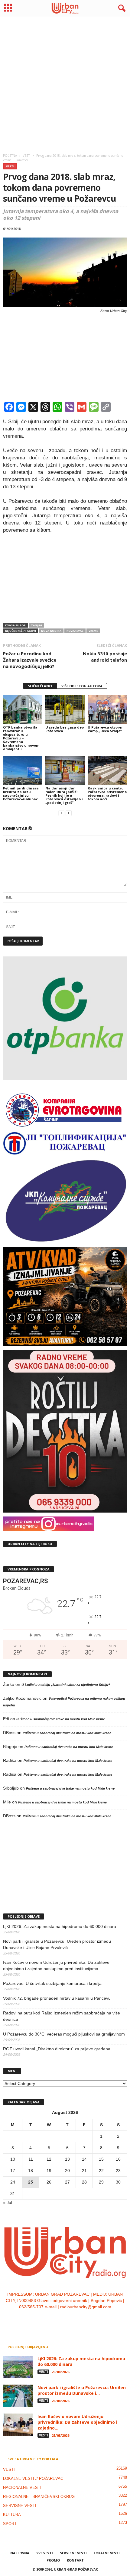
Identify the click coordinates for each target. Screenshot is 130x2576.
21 (84, 2171)
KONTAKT (75, 2560)
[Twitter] (72, 2319)
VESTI (10, 166)
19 (49, 2171)
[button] (121, 8)
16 (118, 2159)
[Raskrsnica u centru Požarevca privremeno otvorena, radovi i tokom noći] (107, 771)
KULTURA (12, 2515)
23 (118, 2171)
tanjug (36, 625)
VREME (93, 631)
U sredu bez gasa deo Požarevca (65, 729)
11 (31, 2159)
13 (67, 2159)
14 (84, 2159)
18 (31, 2171)
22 (101, 2171)
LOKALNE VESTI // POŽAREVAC (33, 2478)
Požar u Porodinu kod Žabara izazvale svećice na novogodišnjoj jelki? (30, 660)
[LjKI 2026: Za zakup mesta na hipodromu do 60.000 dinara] (18, 2367)
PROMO (53, 2560)
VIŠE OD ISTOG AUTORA (82, 686)
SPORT (10, 2524)
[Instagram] (59, 2319)
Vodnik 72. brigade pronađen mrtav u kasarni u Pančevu (57, 1998)
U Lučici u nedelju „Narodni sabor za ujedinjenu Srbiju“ (66, 1685)
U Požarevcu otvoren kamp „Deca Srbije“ (106, 729)
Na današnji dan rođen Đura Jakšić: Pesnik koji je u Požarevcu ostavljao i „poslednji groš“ (64, 795)
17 (13, 2171)
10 (13, 2159)
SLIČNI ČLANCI (40, 686)
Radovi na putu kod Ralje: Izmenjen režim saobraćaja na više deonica (62, 2016)
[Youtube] (84, 2319)
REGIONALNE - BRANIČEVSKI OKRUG (39, 2497)
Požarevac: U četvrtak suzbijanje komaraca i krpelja (52, 1983)
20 (67, 2171)
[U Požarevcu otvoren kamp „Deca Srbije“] (107, 710)
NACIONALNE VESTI (22, 2488)
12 (49, 2159)
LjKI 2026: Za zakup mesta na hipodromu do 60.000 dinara (60, 1926)
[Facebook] (47, 2319)
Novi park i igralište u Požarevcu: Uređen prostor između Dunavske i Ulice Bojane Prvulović (57, 1944)
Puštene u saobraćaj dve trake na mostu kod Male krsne (61, 1719)
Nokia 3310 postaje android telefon (105, 657)
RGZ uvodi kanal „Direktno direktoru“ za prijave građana (57, 2049)
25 (31, 2182)
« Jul (8, 2203)
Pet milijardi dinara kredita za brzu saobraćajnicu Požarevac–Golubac (21, 794)
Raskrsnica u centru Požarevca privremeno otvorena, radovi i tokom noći (107, 794)
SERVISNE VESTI (20, 2506)
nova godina (51, 631)
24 (13, 2182)
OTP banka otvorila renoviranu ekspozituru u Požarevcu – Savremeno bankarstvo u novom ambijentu (21, 738)
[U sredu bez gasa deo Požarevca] (65, 710)
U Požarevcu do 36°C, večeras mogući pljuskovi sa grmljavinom (64, 2034)
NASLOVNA (20, 2553)
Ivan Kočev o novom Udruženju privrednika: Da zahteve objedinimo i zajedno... (77, 2422)
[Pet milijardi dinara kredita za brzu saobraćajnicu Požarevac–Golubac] (23, 771)
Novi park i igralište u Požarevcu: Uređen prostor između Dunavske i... (82, 2390)
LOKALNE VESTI (107, 2553)
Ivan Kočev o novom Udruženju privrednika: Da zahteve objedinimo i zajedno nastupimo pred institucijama (56, 1965)
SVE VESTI (45, 2553)
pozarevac (75, 631)
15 (101, 2159)
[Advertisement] (65, 83)
